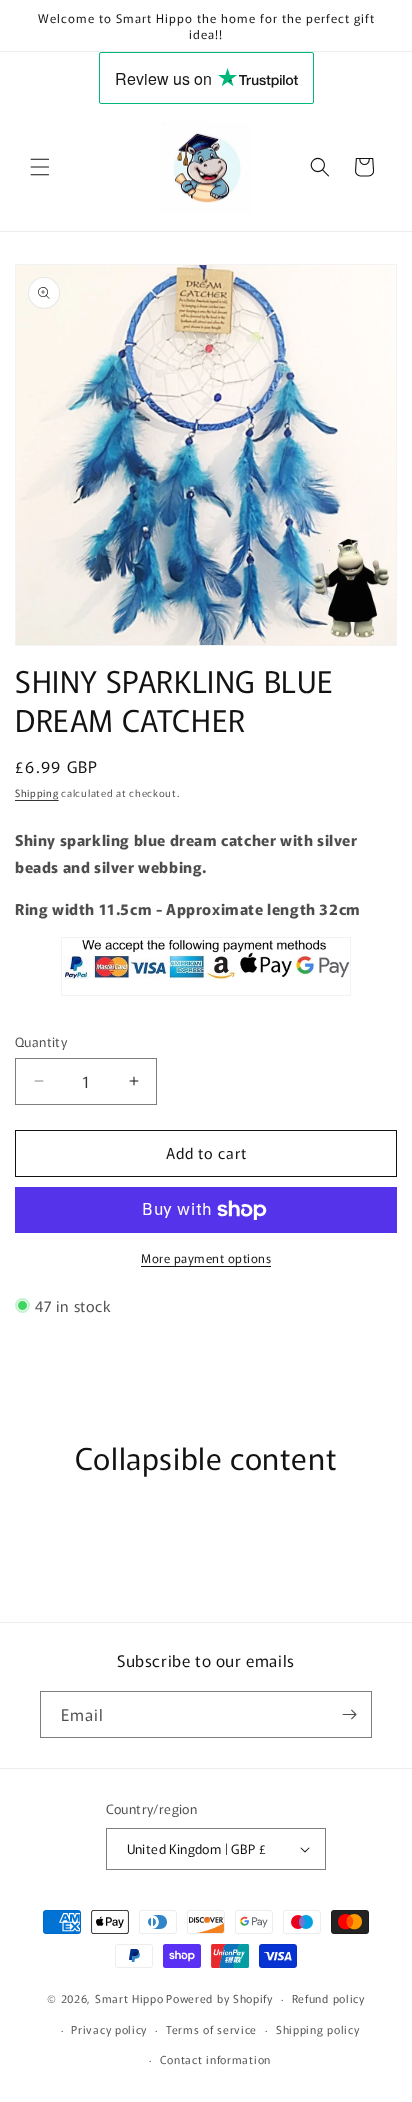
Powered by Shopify (219, 1998)
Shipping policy (318, 2029)
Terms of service (211, 2029)
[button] (40, 167)
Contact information (215, 2059)
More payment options (206, 1257)
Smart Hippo (129, 1998)
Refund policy (328, 1998)
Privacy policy (109, 2029)
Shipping (37, 792)
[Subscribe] (349, 1714)
